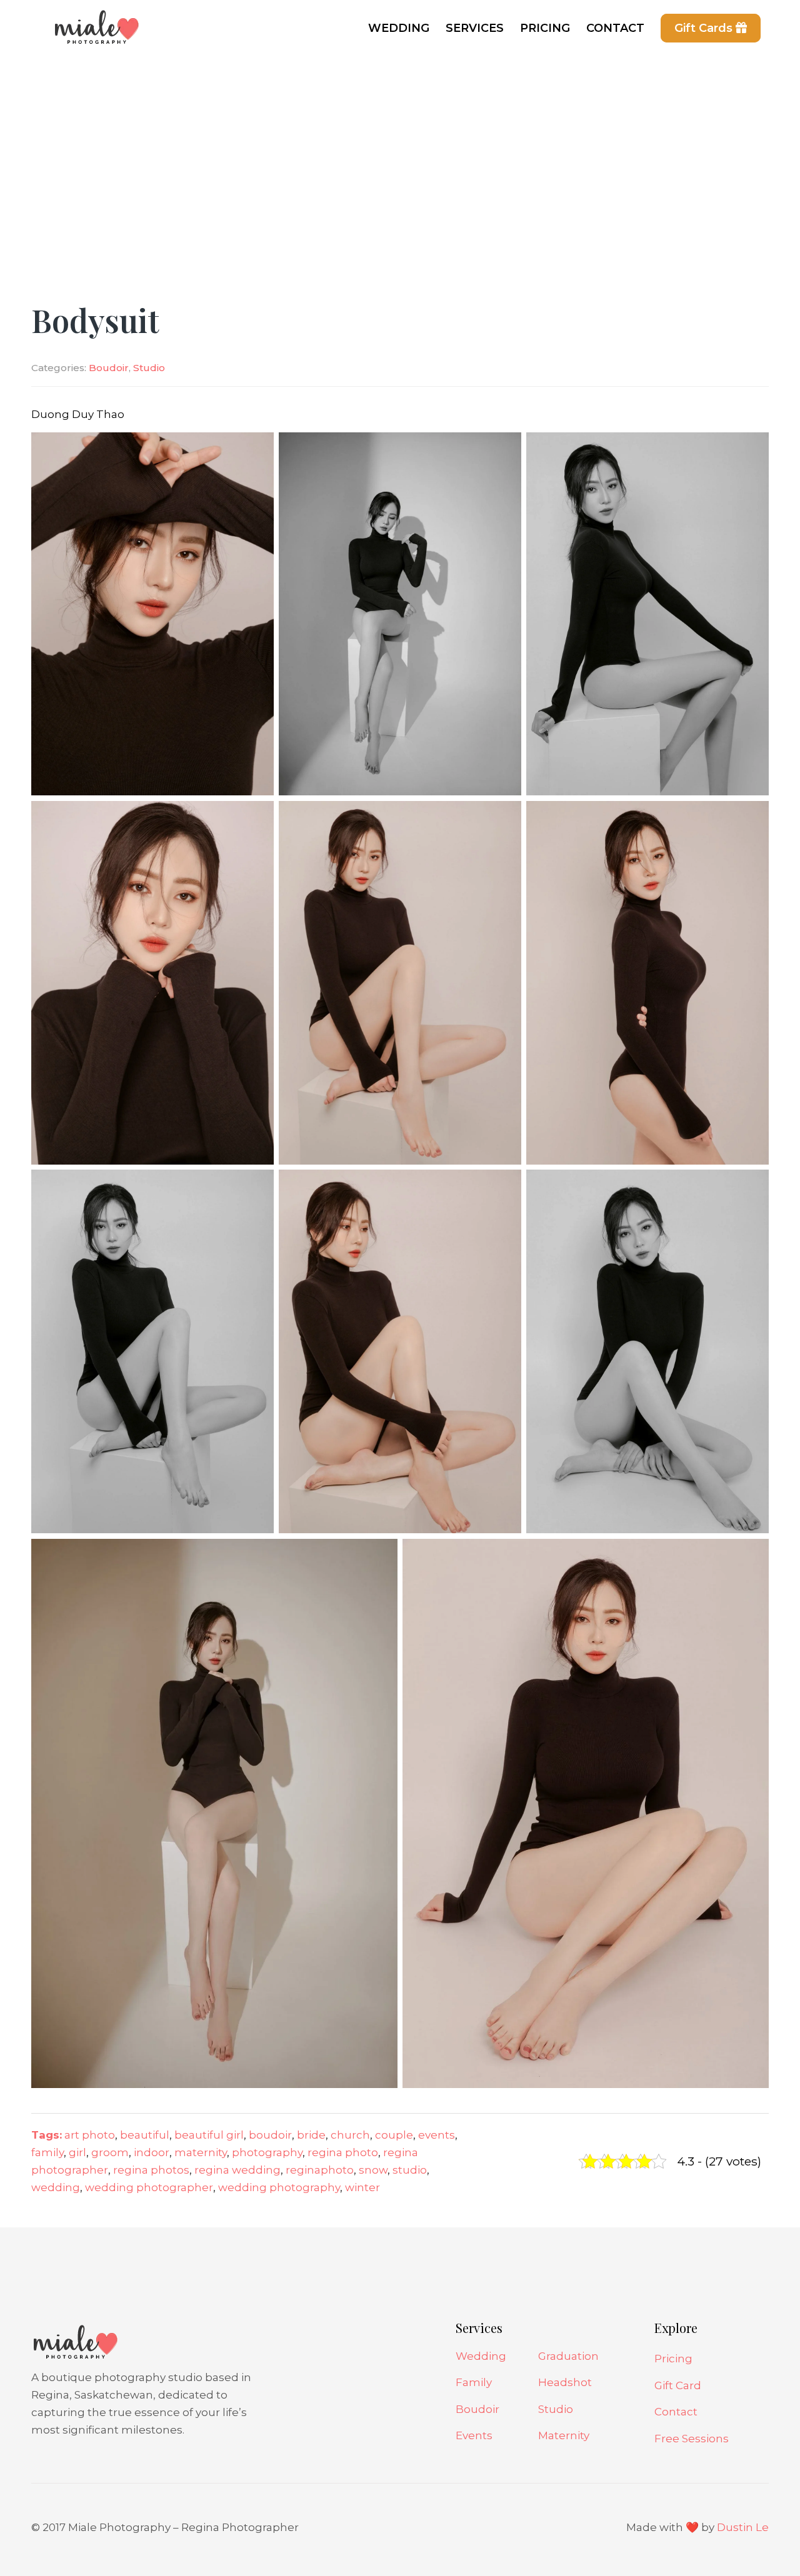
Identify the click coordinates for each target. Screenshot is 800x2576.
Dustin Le (743, 2527)
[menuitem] (399, 28)
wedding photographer (149, 2187)
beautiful (145, 2135)
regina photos (151, 2170)
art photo (90, 2135)
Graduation (568, 2356)
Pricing (673, 2359)
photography (267, 2152)
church (350, 2135)
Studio (149, 368)
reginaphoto (320, 2170)
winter (362, 2187)
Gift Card (678, 2385)
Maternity (564, 2435)
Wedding (481, 2356)
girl (77, 2152)
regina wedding (237, 2170)
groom (110, 2152)
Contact (676, 2412)
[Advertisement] (400, 150)
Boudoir (109, 368)
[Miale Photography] (94, 34)
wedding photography (279, 2187)
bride (311, 2135)
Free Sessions (692, 2439)
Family (474, 2382)
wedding (56, 2187)
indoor (152, 2152)
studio (410, 2170)
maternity (201, 2152)
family (47, 2152)
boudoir (270, 2135)
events (437, 2135)
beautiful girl (209, 2135)
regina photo (343, 2152)
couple (394, 2135)
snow (373, 2170)
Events (474, 2435)
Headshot (565, 2382)
